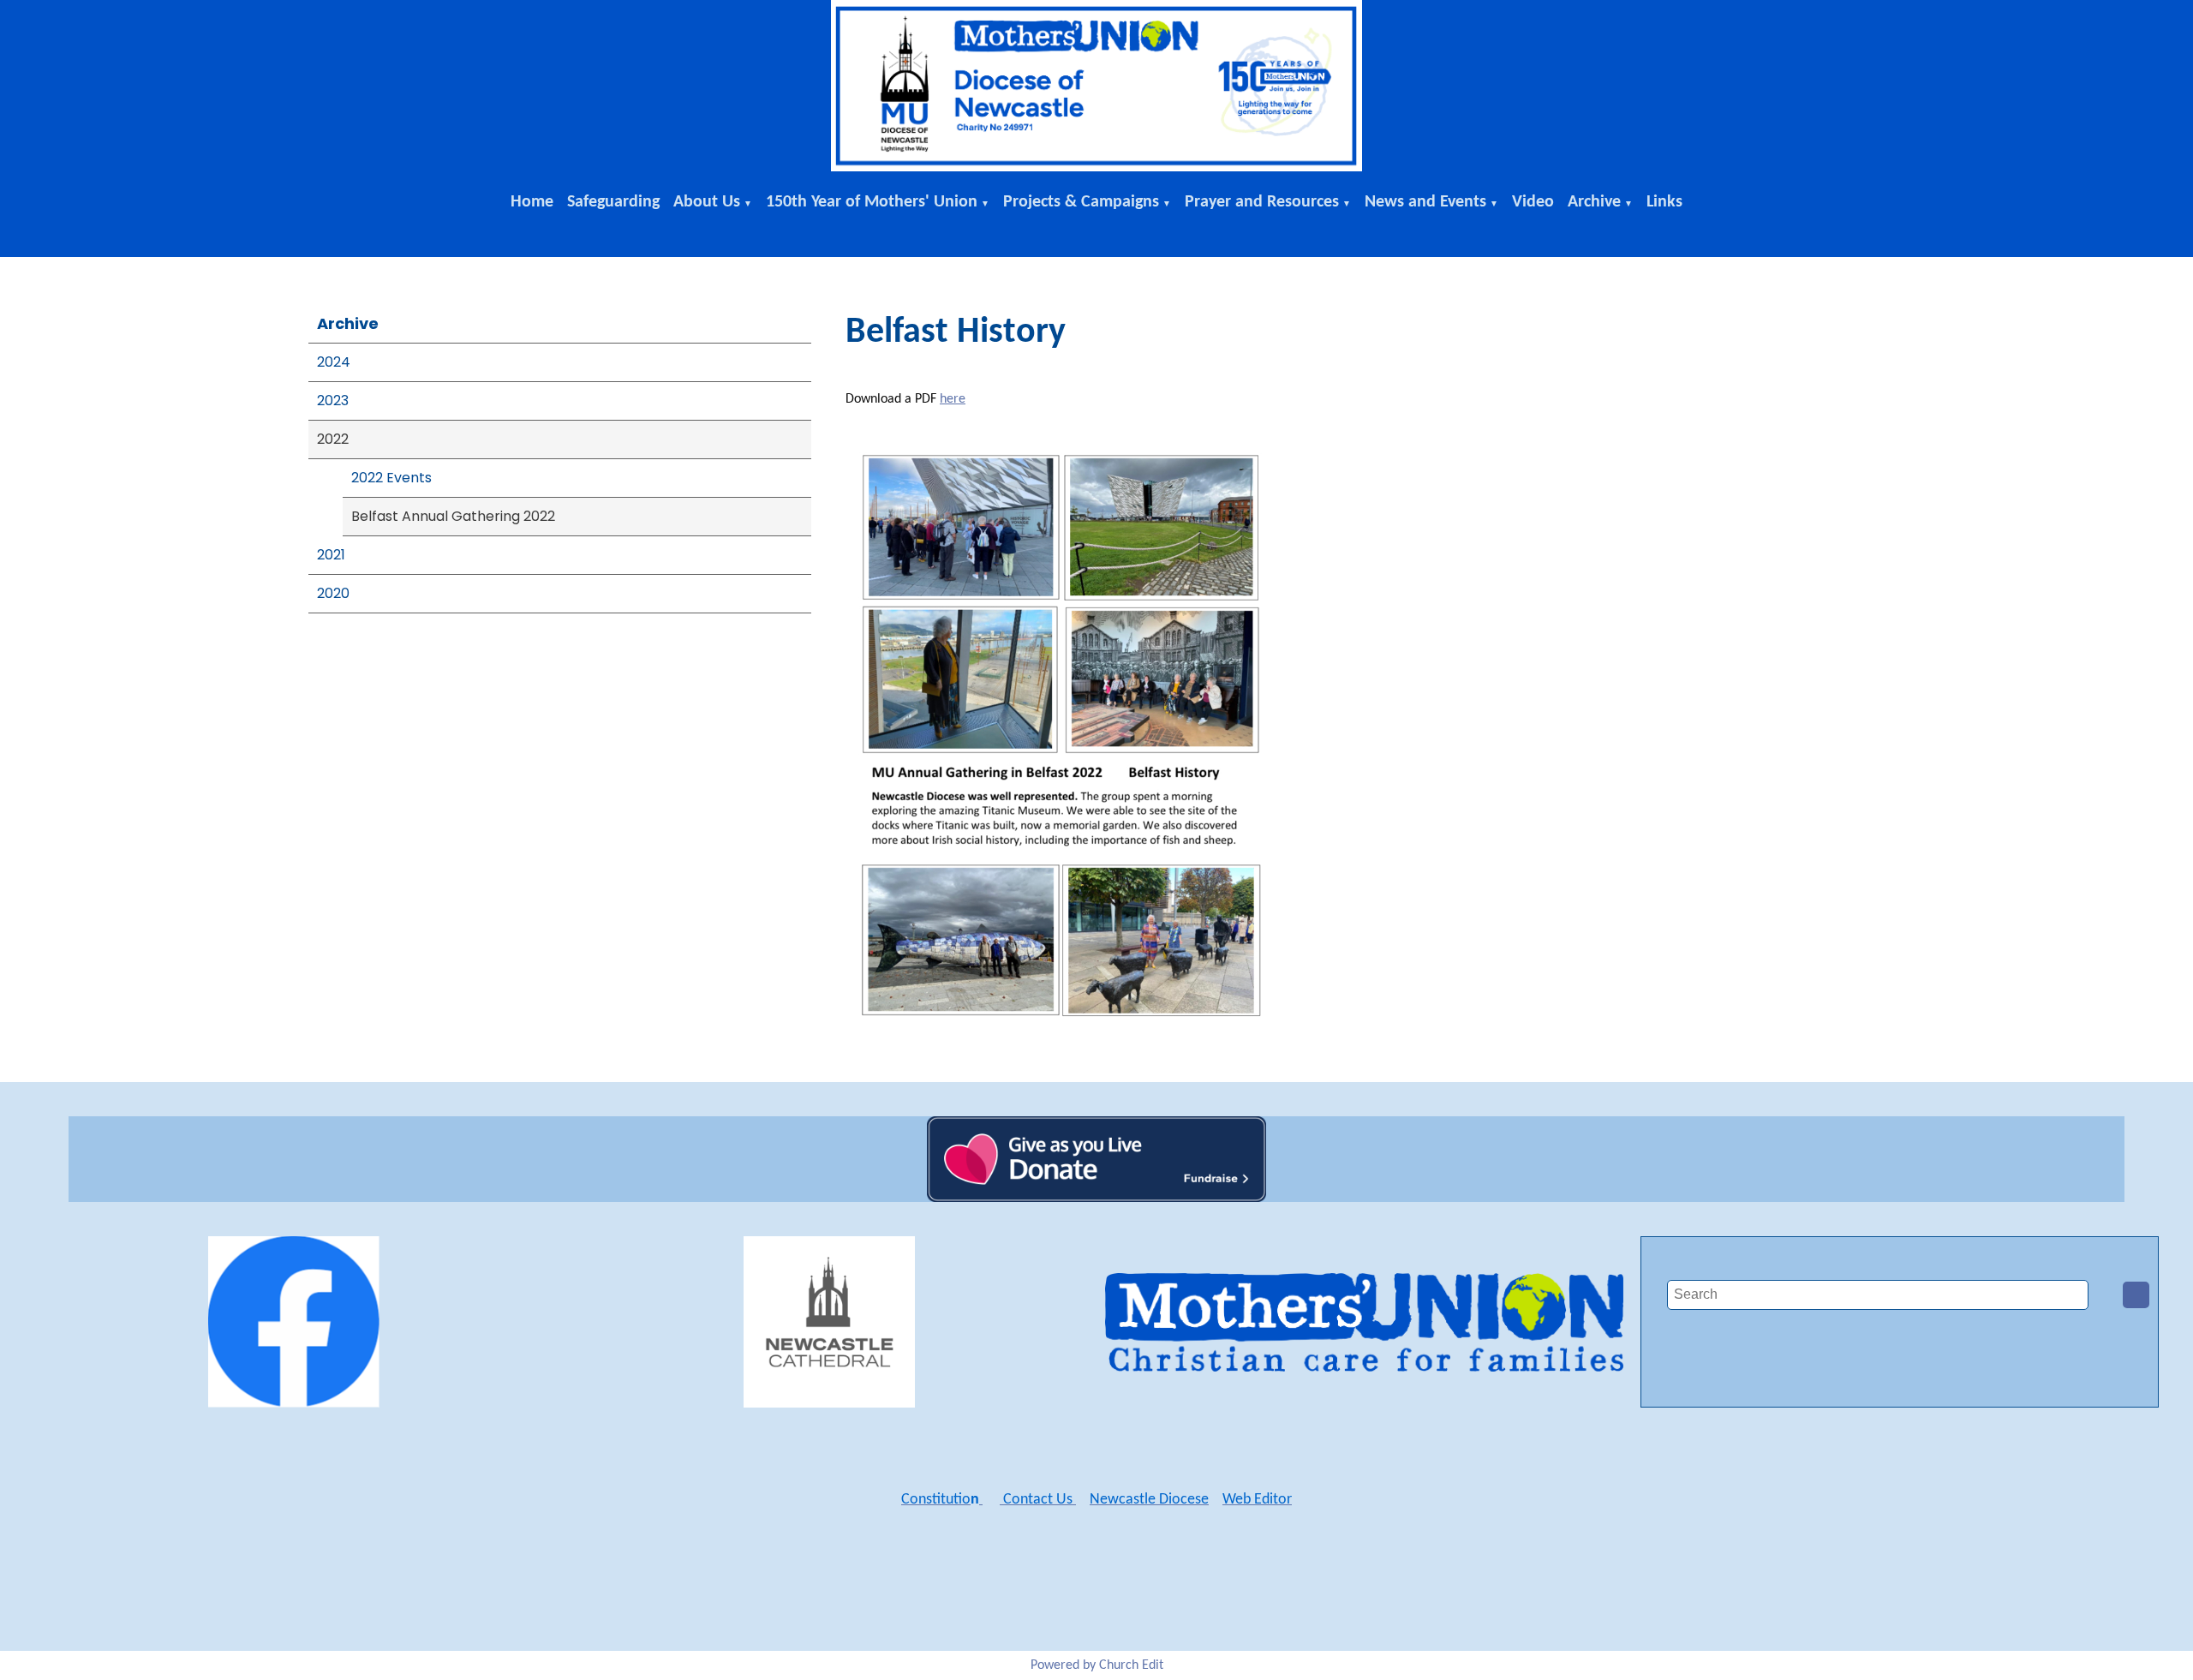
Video (1533, 202)
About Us (707, 202)
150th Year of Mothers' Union (872, 202)
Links (1664, 202)
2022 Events (391, 478)
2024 (334, 362)
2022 (333, 439)
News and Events (1425, 202)
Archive (1594, 202)
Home (532, 202)
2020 (333, 593)
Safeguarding (613, 202)
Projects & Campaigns (1081, 202)
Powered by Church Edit (1097, 1665)
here (953, 399)
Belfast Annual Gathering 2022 (453, 516)
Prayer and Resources (1262, 202)
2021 (331, 555)
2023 (333, 401)
